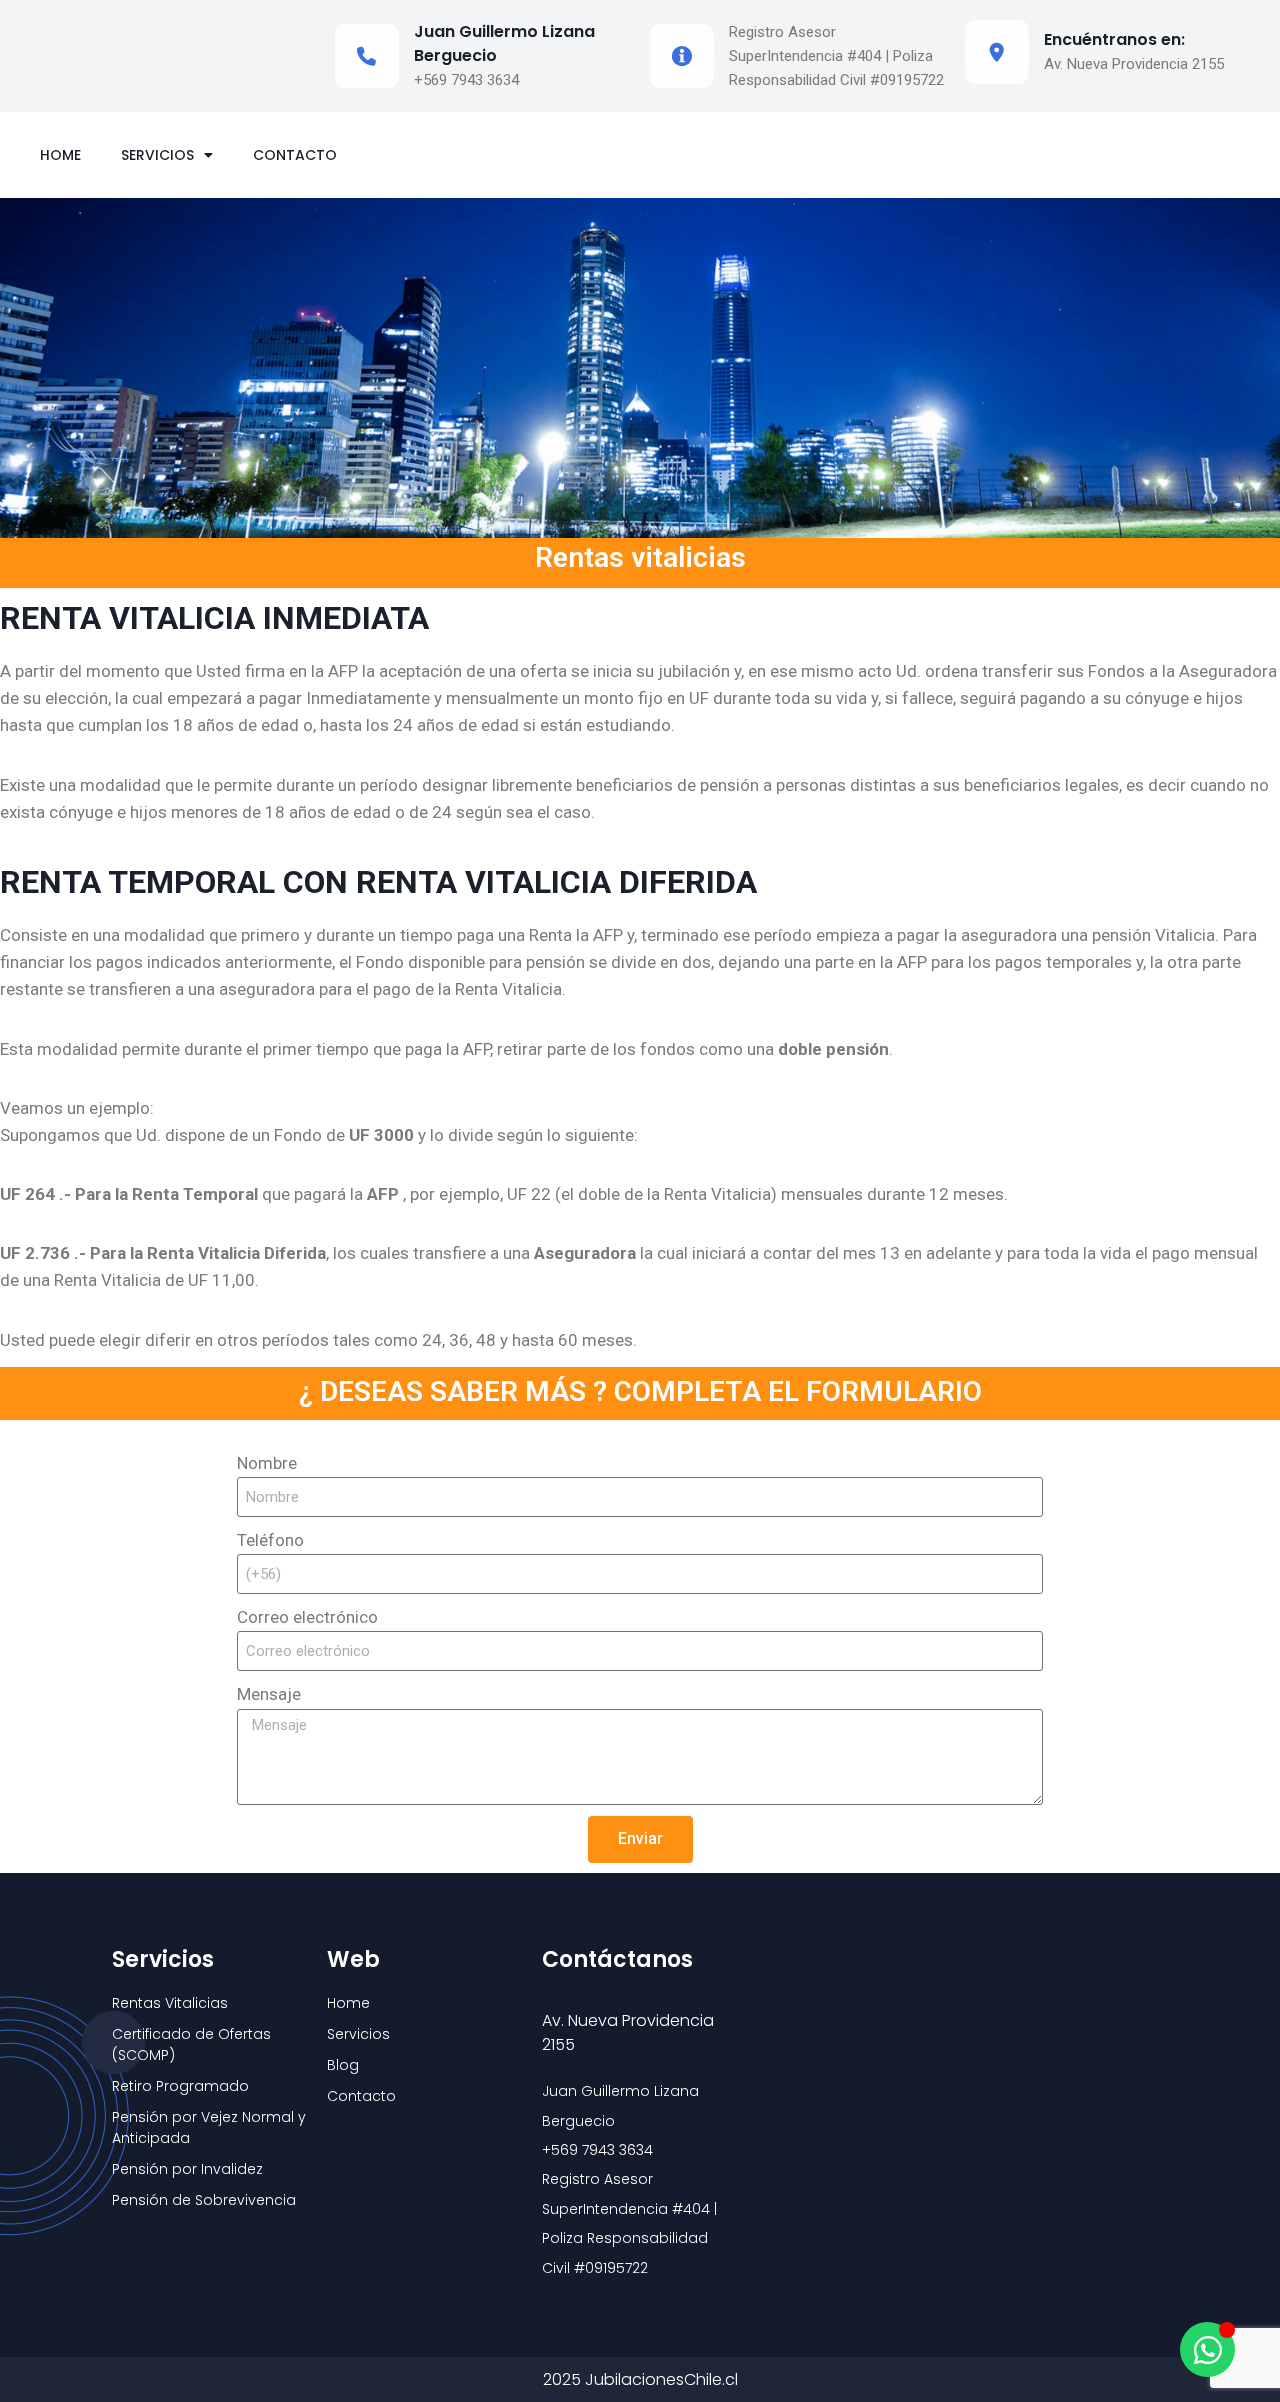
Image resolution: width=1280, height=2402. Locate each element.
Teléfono (270, 1540)
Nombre (267, 1463)
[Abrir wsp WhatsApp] (1207, 2349)
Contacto (295, 155)
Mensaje (269, 1694)
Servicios (157, 155)
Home (60, 155)
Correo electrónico (307, 1617)
